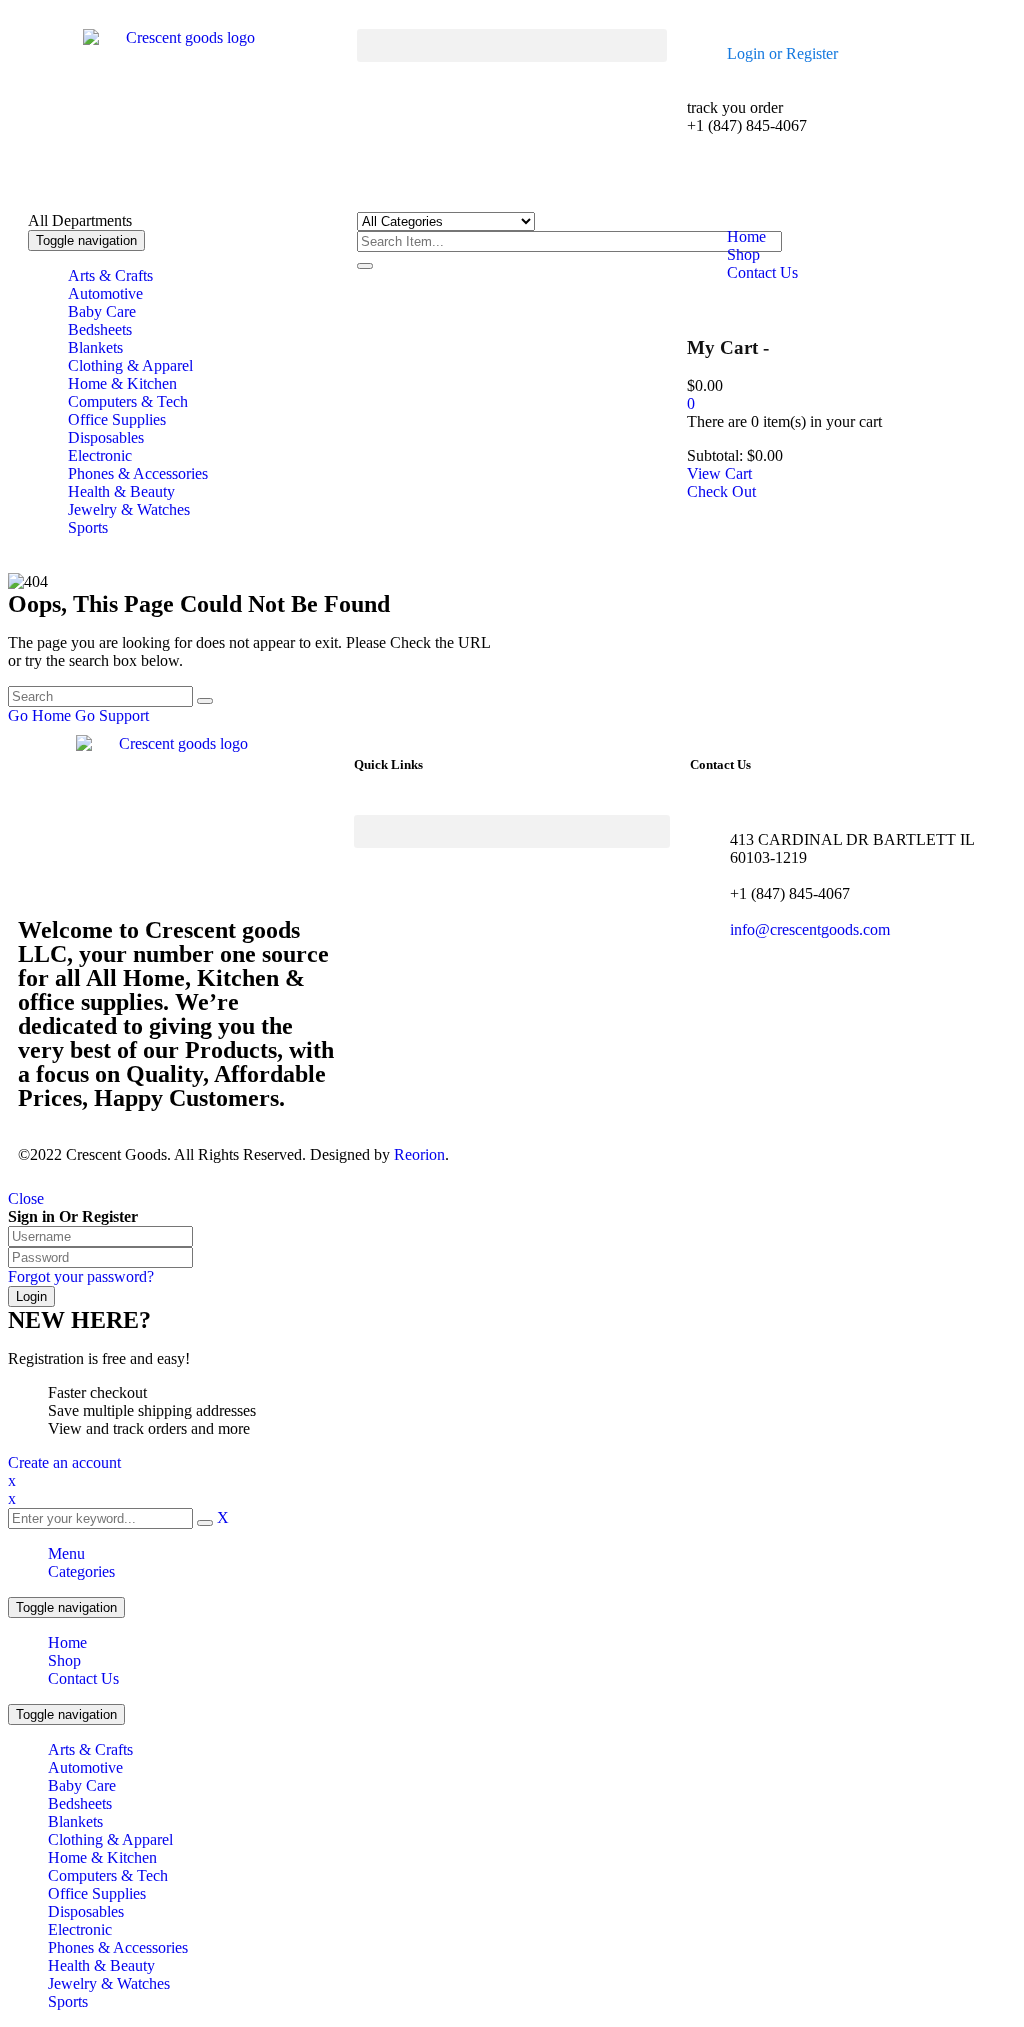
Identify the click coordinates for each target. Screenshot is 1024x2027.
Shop (64, 1660)
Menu (66, 1553)
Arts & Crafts (90, 1749)
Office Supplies (97, 1893)
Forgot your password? (81, 1276)
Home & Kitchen (102, 1857)
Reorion (419, 1154)
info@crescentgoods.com (810, 929)
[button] (511, 45)
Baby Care (82, 1785)
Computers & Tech (108, 1875)
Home (67, 1642)
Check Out (721, 491)
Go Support (112, 715)
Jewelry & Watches (109, 1983)
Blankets (75, 1821)
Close (26, 1198)
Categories (81, 1571)
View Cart (719, 473)
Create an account (64, 1462)
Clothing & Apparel (110, 1839)
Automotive (85, 1767)
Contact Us (83, 1678)
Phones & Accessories (118, 1947)
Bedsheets (80, 1803)
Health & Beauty (101, 1965)
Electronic (80, 1929)
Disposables (86, 1911)
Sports (68, 2001)
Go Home (39, 715)
